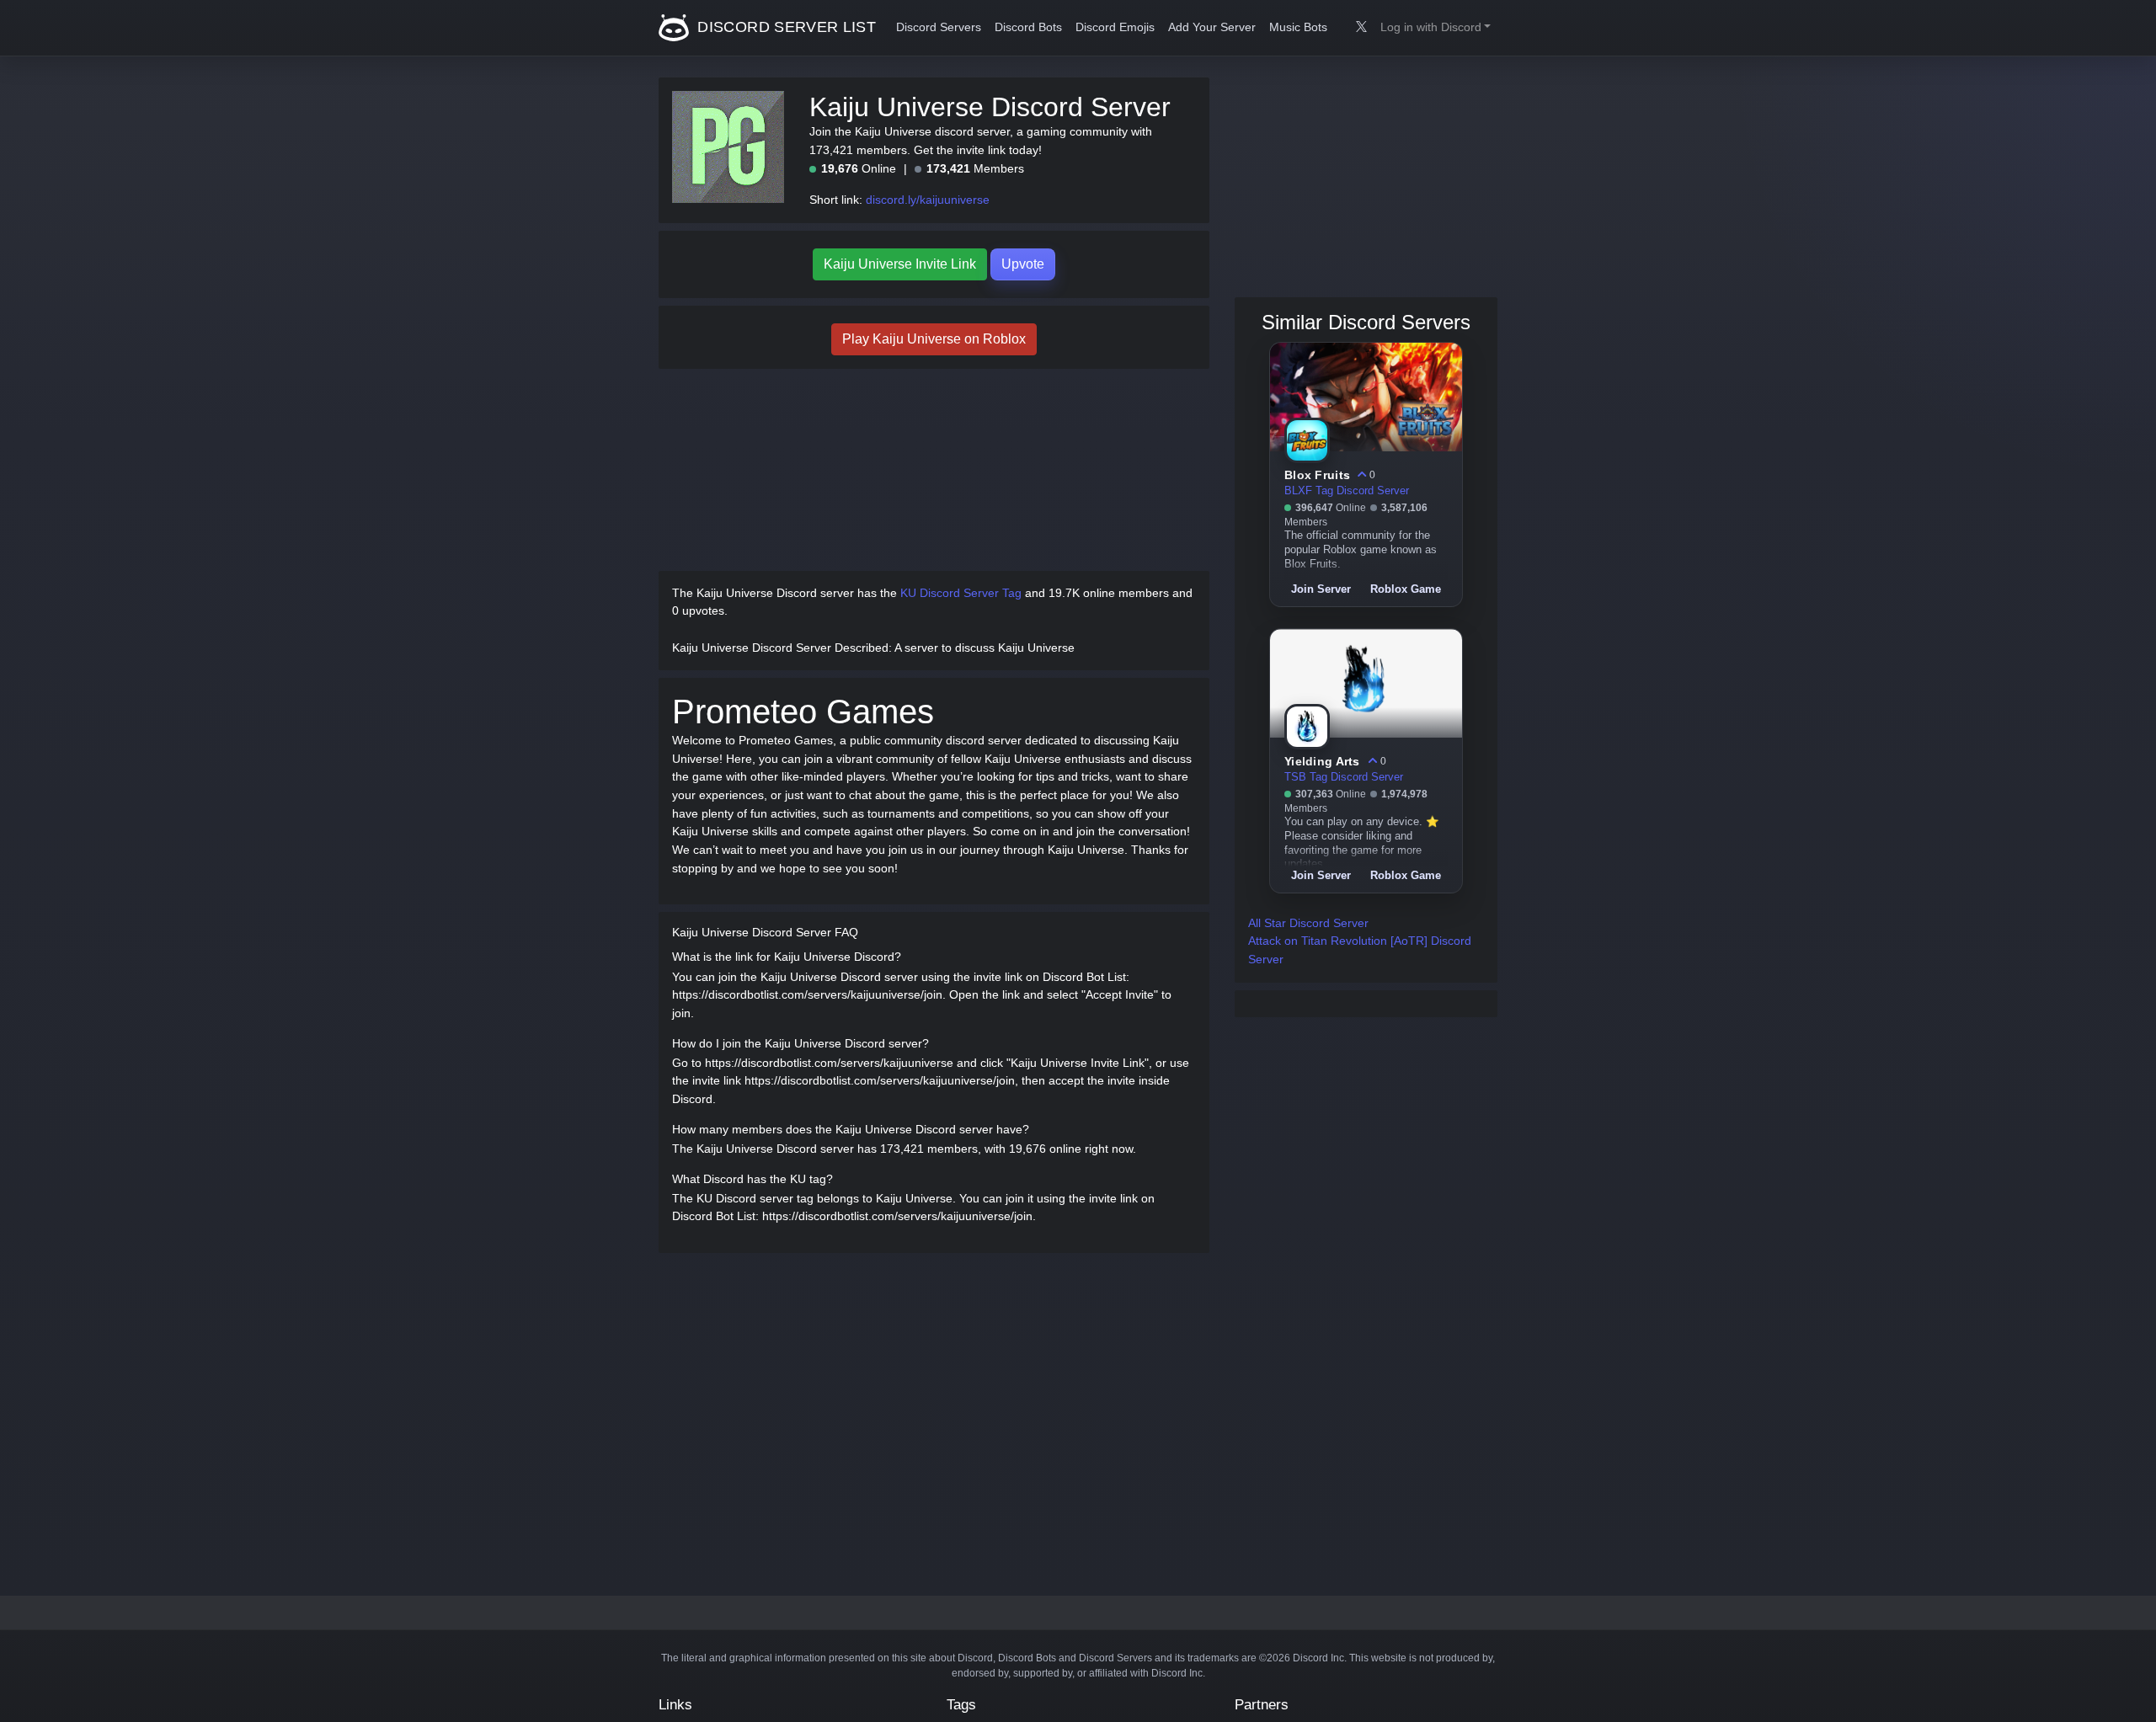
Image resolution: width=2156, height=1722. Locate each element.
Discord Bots (1028, 27)
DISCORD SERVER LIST (784, 27)
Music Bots (1298, 27)
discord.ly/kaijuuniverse (928, 200)
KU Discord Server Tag (961, 593)
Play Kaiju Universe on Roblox (934, 339)
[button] (1436, 28)
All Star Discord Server (1308, 923)
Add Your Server (1212, 27)
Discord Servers (939, 27)
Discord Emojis (1115, 27)
